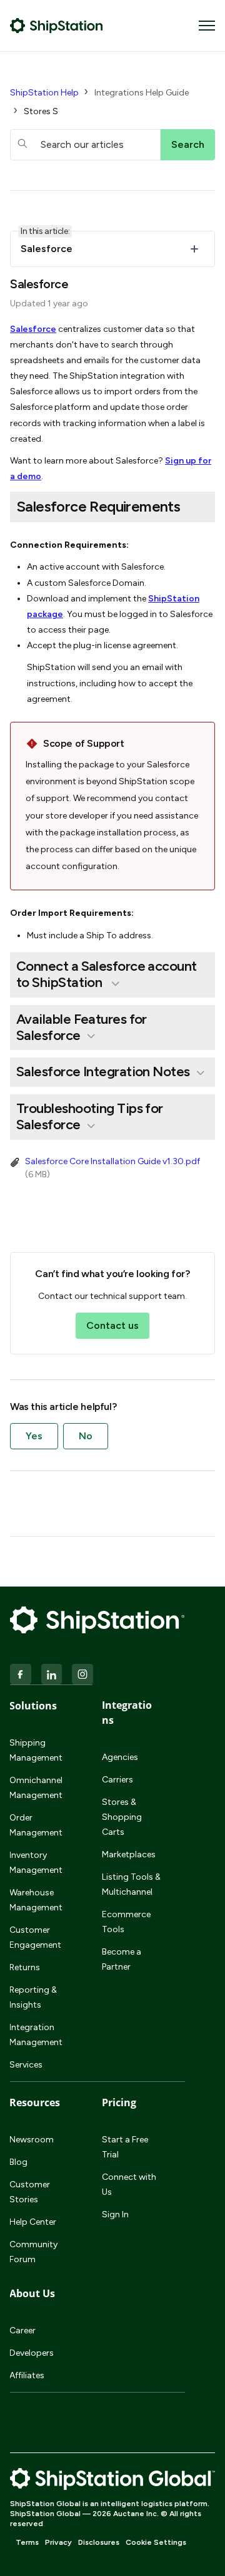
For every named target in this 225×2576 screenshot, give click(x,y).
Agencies (120, 1757)
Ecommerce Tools (126, 1922)
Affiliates (27, 2375)
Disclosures (99, 2542)
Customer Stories (30, 2192)
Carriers (117, 1780)
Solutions (33, 1706)
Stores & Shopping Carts (122, 1817)
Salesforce (33, 329)
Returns (25, 1967)
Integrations (127, 1713)
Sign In (115, 2214)
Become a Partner (122, 1959)
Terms (27, 2542)
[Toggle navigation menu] (207, 26)
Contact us (112, 1325)
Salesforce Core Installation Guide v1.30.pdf (112, 1161)
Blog (18, 2162)
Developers (32, 2353)
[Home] (57, 26)
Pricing (119, 2102)
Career (22, 2331)
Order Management (36, 1825)
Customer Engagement (35, 1937)
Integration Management (36, 2035)
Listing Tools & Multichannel (131, 1884)
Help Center (33, 2222)
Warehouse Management (36, 1900)
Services (26, 2065)
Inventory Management (36, 1863)
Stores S (41, 111)
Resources (35, 2102)
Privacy (58, 2542)
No (86, 1436)
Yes (34, 1436)
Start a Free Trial (125, 2147)
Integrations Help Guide (142, 93)
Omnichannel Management (36, 1788)
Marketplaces (129, 1854)
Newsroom (32, 2140)
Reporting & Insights (33, 1997)
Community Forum (33, 2252)
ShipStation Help (44, 93)
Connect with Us (129, 2185)
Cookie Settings (156, 2542)
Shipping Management (36, 1750)
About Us (32, 2293)
